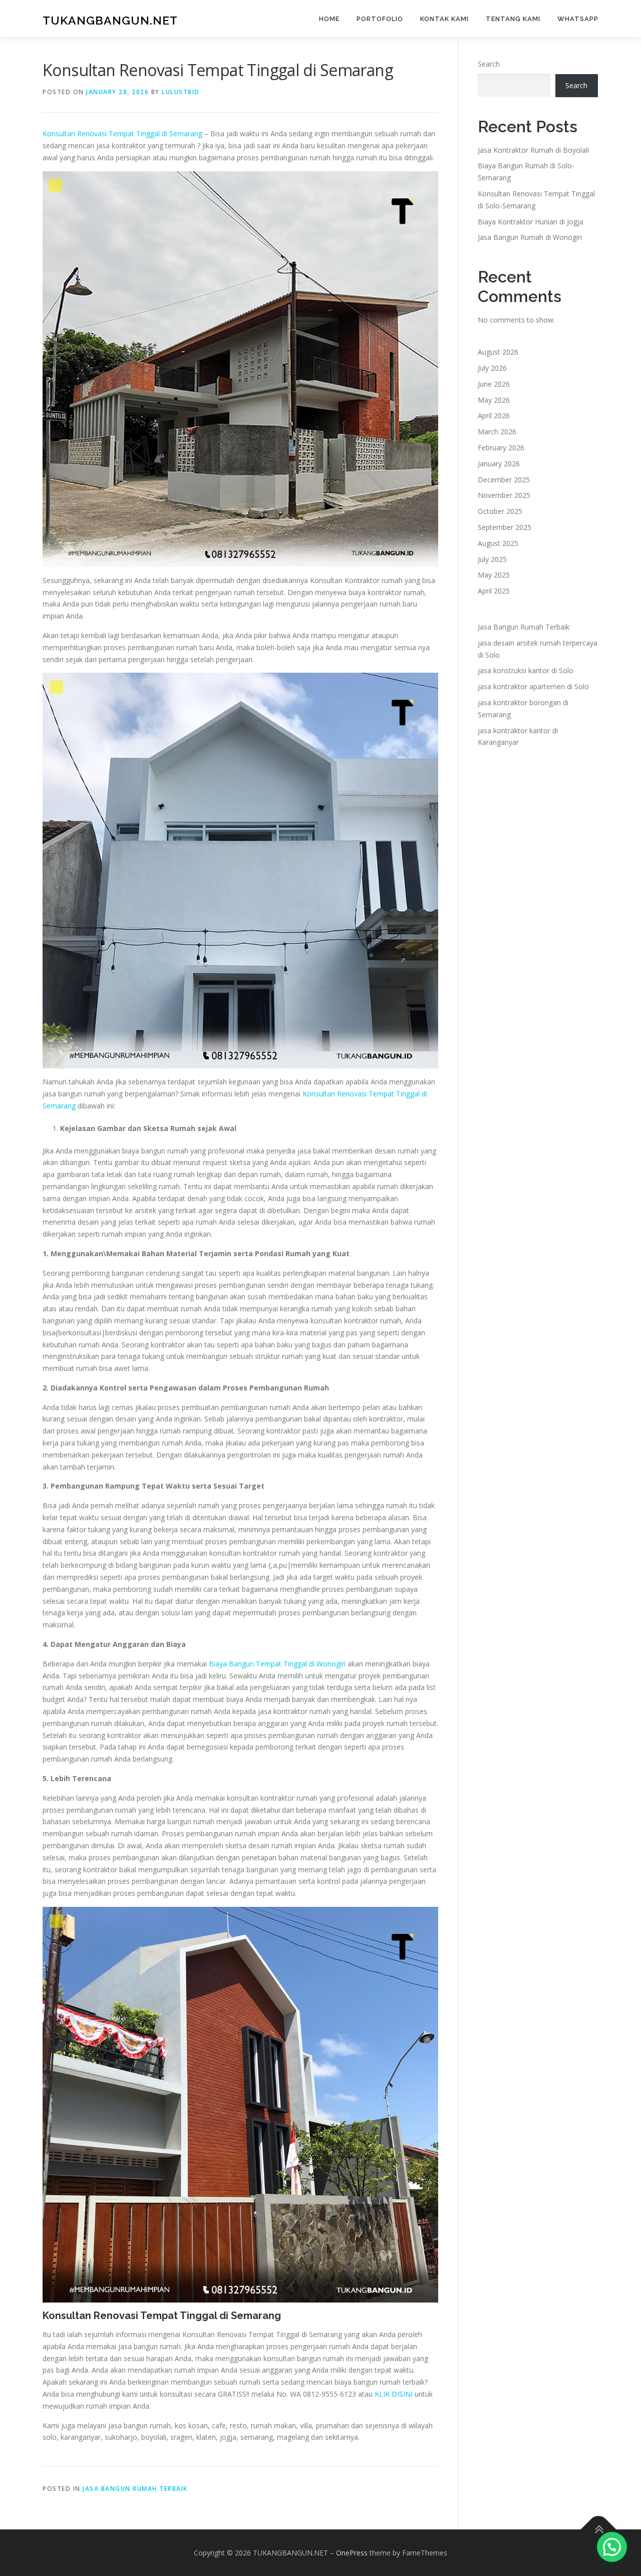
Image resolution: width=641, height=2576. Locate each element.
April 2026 (494, 415)
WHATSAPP (578, 19)
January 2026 (499, 464)
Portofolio (380, 19)
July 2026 (492, 368)
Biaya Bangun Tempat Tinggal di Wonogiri (277, 1664)
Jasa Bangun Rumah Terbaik (135, 2489)
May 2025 (494, 575)
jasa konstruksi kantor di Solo (526, 670)
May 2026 (494, 400)
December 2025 (504, 480)
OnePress (352, 2553)
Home (329, 19)
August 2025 (498, 543)
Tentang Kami (513, 19)
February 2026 (501, 448)
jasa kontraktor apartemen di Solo (533, 686)
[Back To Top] (599, 2529)
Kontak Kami (444, 19)
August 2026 (498, 352)
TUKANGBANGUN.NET (110, 20)
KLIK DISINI (394, 2394)
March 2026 (497, 432)
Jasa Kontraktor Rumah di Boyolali (533, 150)
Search (489, 64)
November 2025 (504, 495)
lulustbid (181, 92)
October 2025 (500, 511)
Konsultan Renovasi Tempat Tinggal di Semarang (122, 133)
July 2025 (492, 559)
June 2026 (494, 384)
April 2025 (494, 591)
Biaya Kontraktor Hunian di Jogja (531, 222)
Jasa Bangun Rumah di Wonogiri (530, 237)
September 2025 (505, 527)
